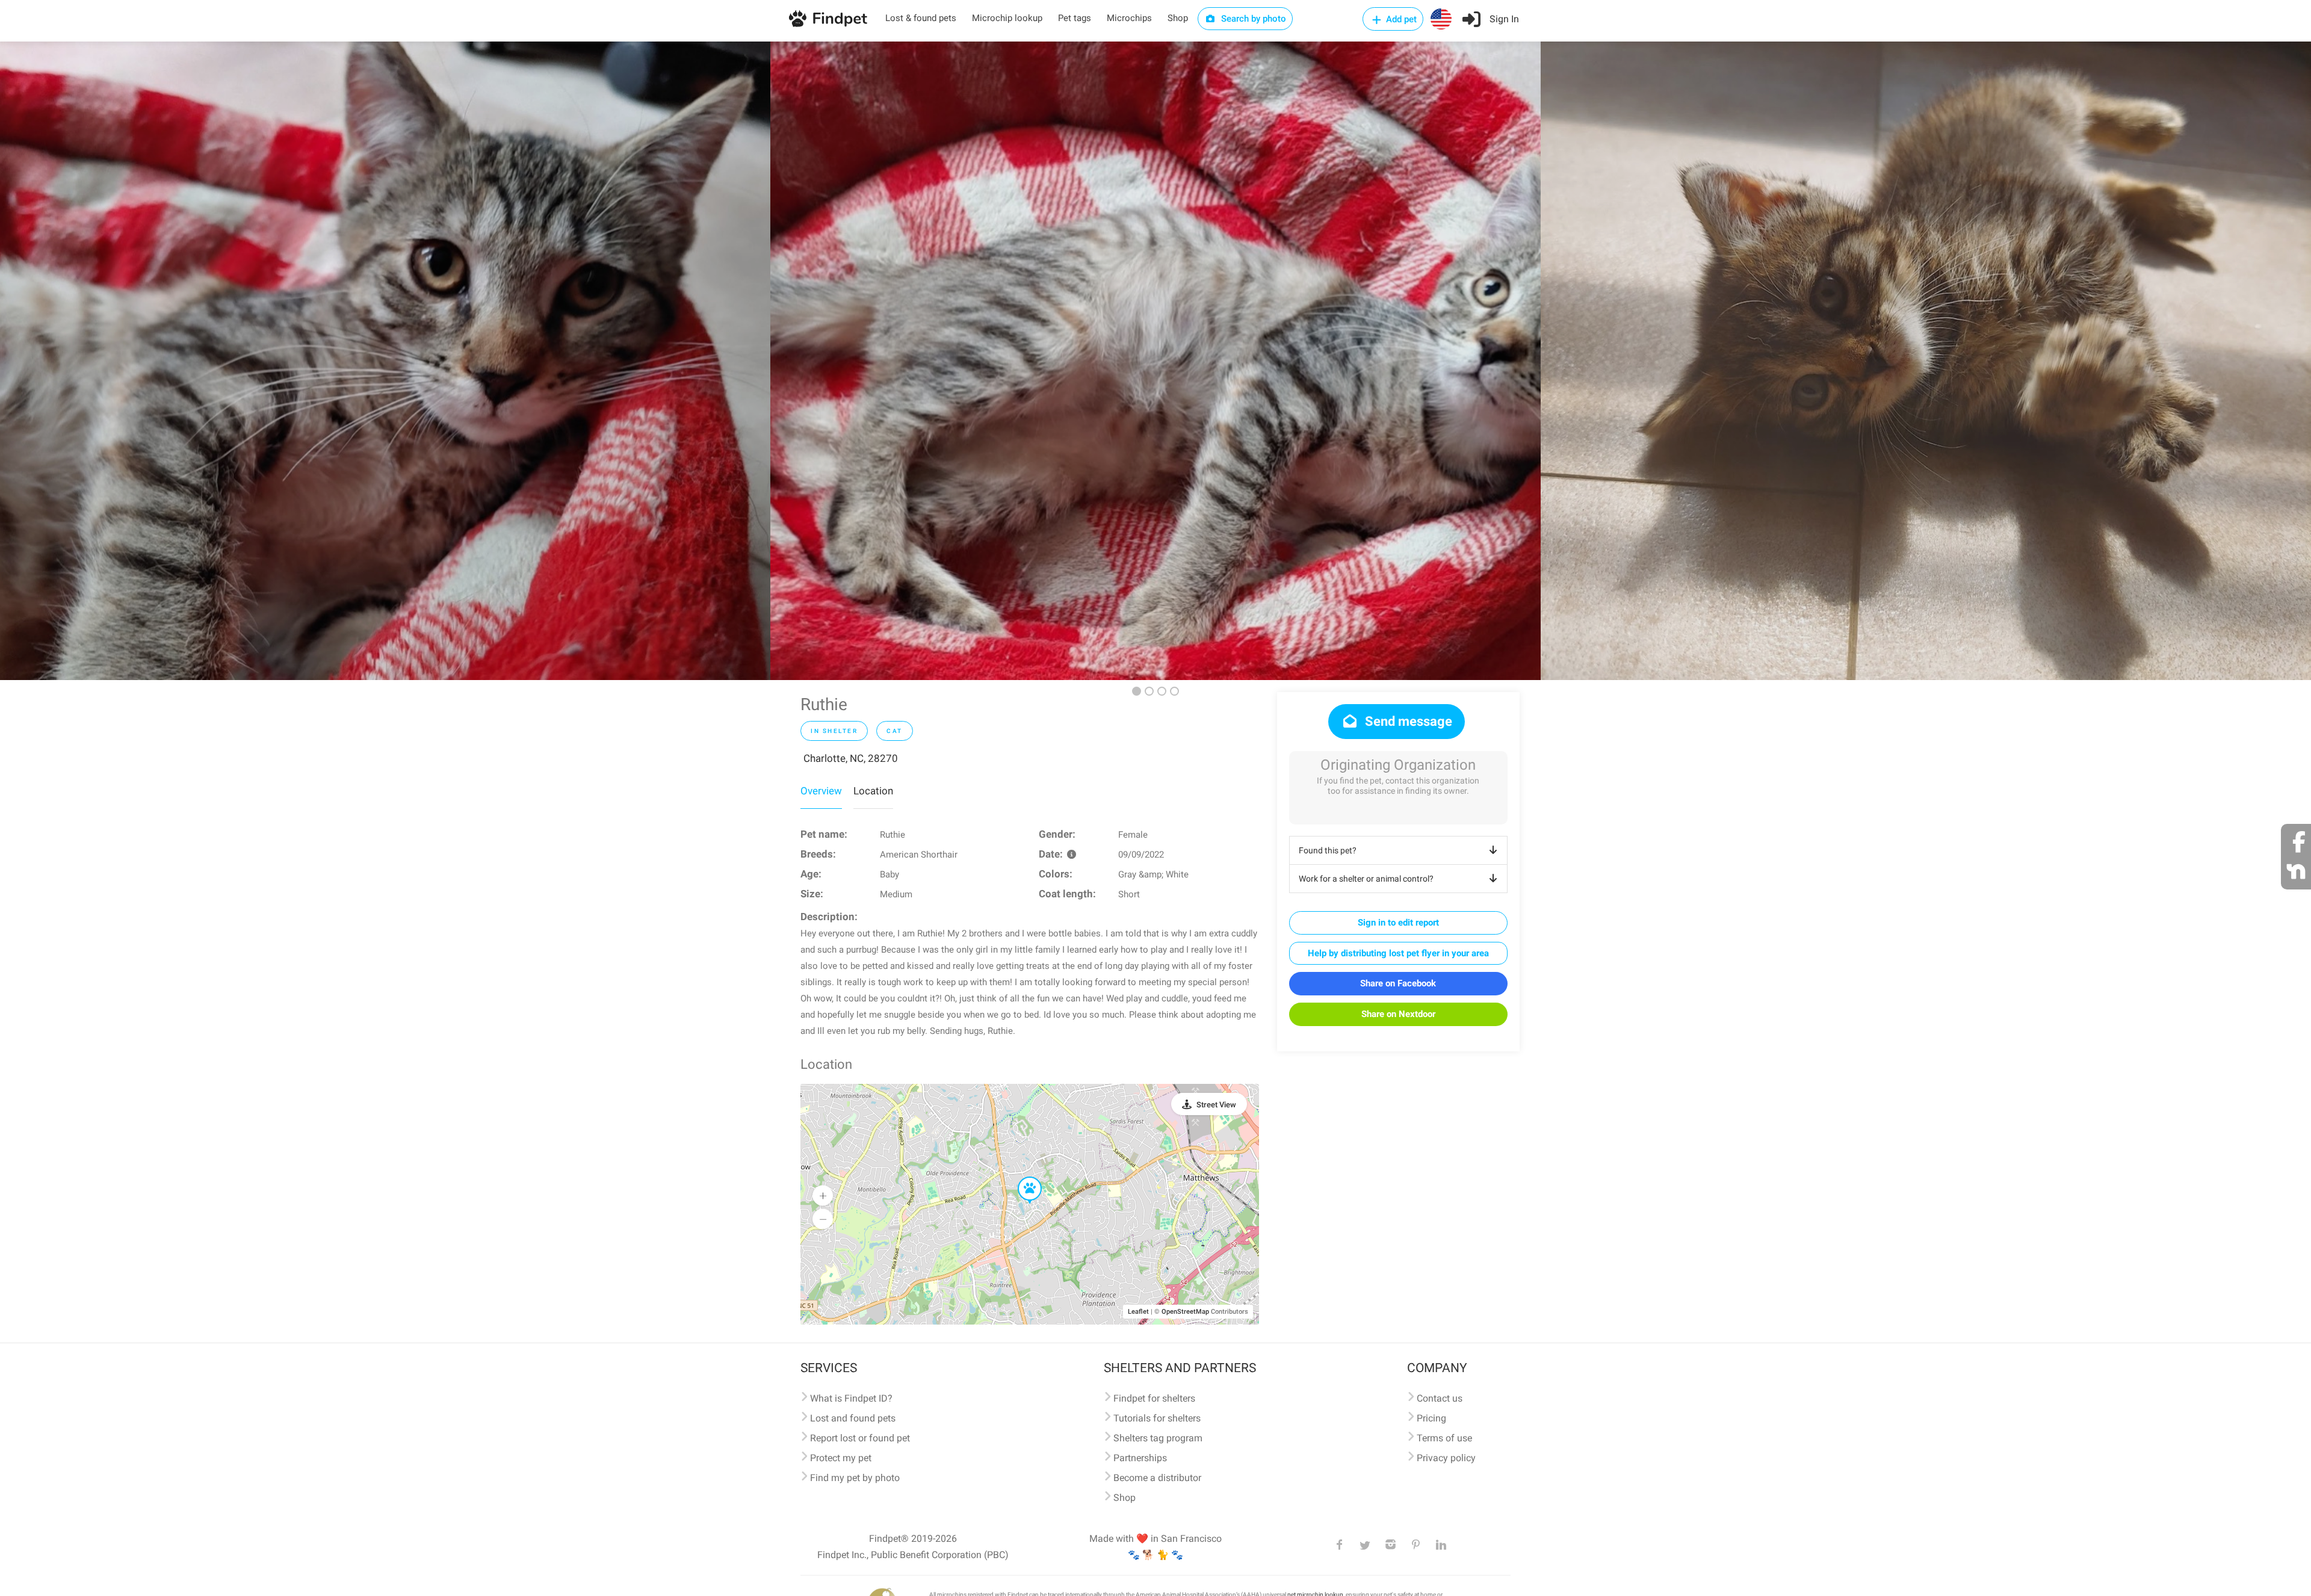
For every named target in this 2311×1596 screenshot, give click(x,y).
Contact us (1440, 1398)
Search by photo (1252, 19)
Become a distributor (1157, 1478)
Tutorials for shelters (1157, 1418)
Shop (1178, 18)
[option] (385, 361)
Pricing (1431, 1418)
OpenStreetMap (1185, 1312)
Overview (821, 791)
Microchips (1129, 18)
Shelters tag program (1158, 1438)
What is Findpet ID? (851, 1398)
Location (873, 791)
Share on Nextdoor (1398, 1014)
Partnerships (1140, 1458)
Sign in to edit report (1398, 923)
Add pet (1400, 19)
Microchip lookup (1007, 18)
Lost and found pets (853, 1418)
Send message (1407, 721)
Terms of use (1444, 1438)
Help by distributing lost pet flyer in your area (1398, 953)
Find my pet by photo (855, 1478)
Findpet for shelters (1154, 1398)
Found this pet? (1328, 850)
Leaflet (1138, 1312)
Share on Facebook (1398, 983)
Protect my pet (841, 1458)
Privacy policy (1446, 1458)
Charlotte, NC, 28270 (851, 758)
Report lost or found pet (860, 1438)
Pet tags (1075, 18)
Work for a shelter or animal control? (1366, 879)
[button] (1021, 1177)
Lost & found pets (921, 18)
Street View (1216, 1105)
